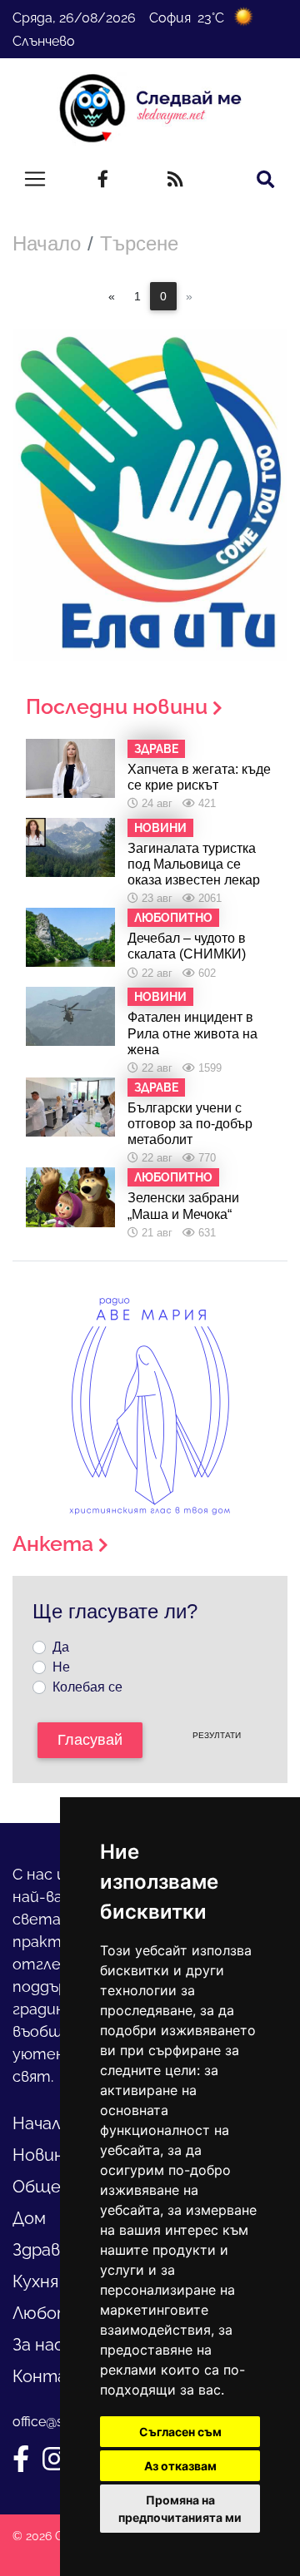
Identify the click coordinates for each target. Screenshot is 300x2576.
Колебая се (87, 1687)
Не (61, 1667)
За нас (38, 2345)
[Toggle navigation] (35, 179)
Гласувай (90, 1740)
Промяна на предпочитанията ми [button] (180, 2509)
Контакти (57, 2376)
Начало (47, 243)
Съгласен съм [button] (180, 2432)
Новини (43, 2155)
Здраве (41, 2250)
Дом (29, 2218)
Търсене (139, 243)
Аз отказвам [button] (180, 2466)
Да (61, 1647)
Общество (58, 2187)
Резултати (217, 1735)
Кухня (35, 2281)
